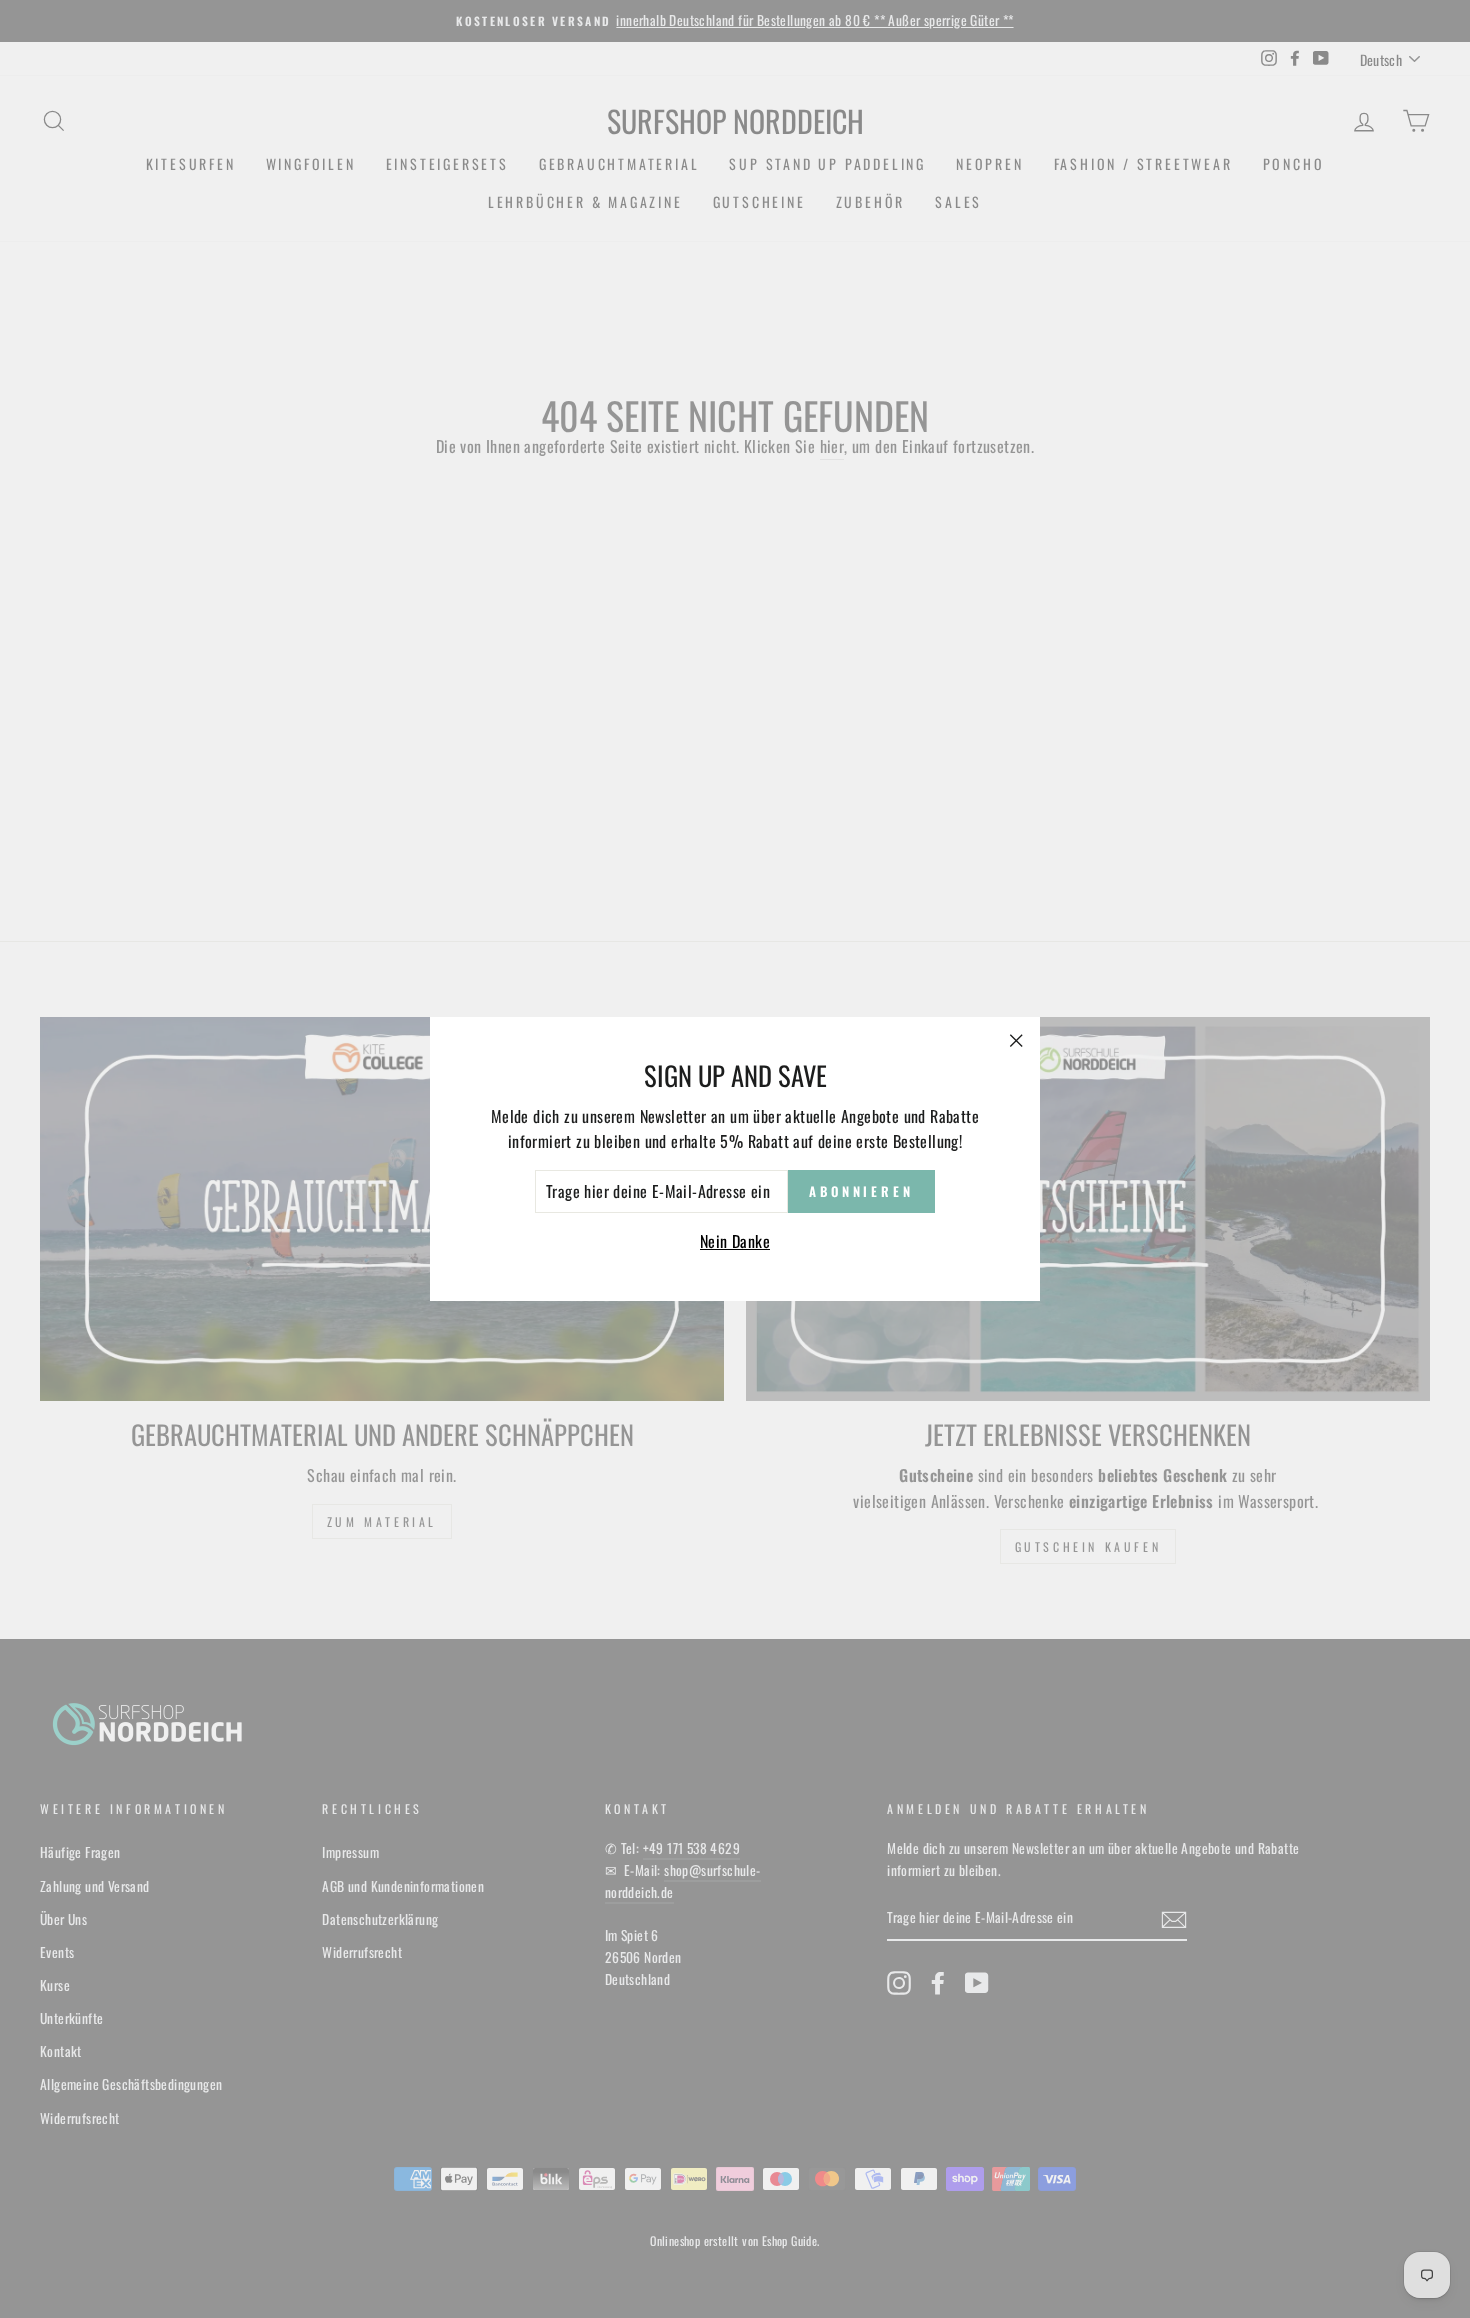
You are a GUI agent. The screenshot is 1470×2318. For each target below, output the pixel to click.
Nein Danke (735, 1241)
